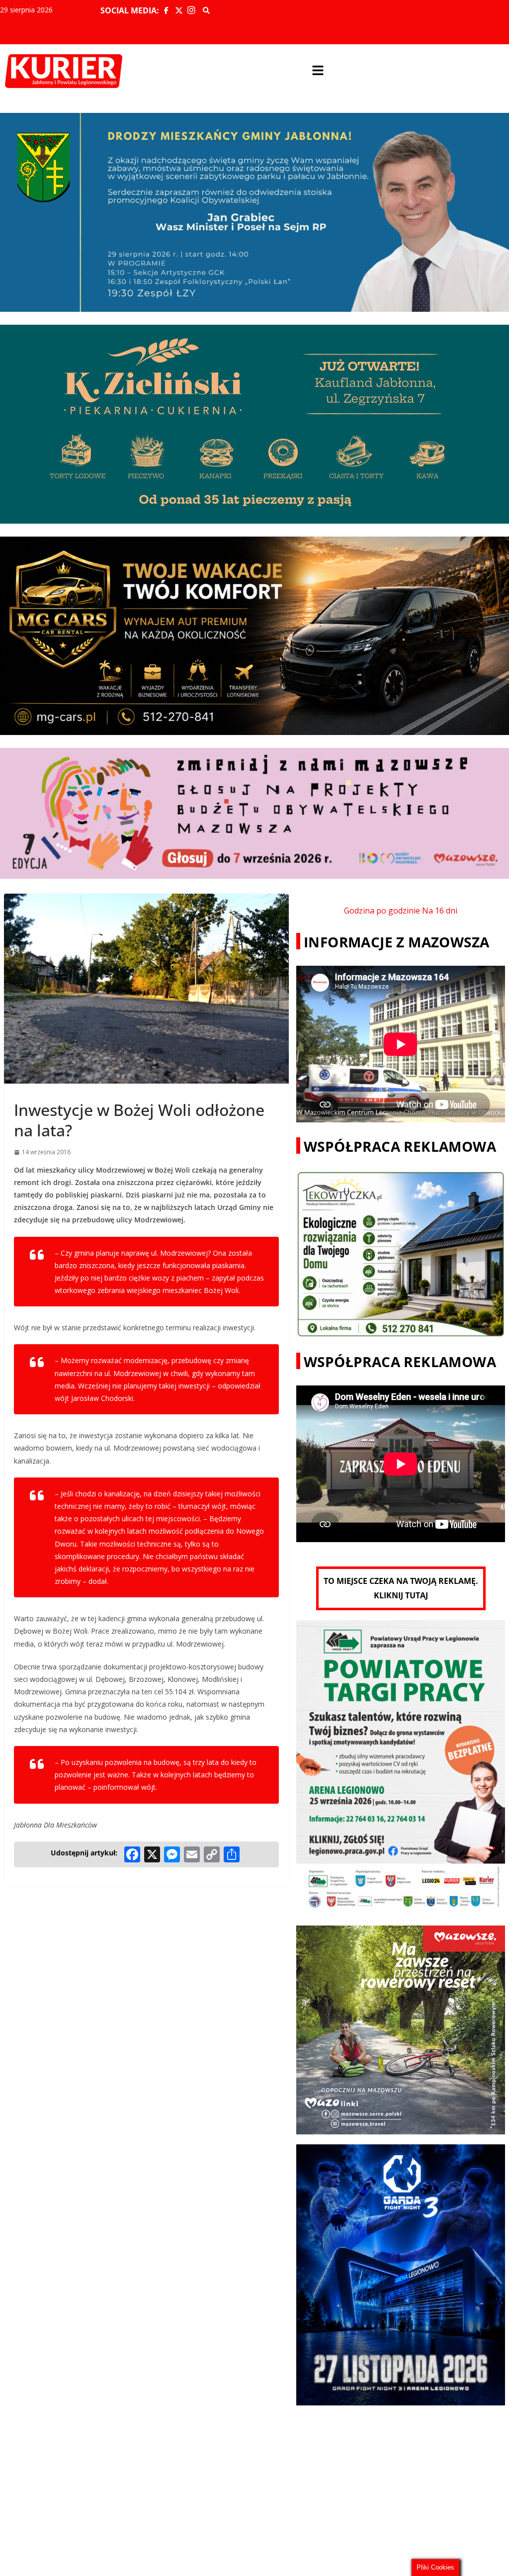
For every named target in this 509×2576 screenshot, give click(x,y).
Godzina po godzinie (382, 911)
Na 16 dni (440, 911)
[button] (318, 71)
